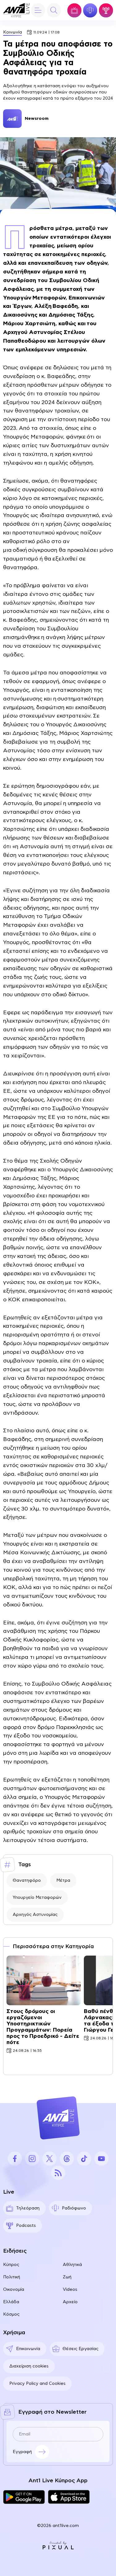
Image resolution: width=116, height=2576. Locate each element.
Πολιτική (12, 2277)
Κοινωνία (13, 32)
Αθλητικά (72, 2265)
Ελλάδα (11, 2302)
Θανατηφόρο (27, 1880)
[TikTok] (84, 2159)
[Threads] (67, 2159)
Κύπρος (11, 2265)
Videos (70, 2290)
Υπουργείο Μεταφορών (37, 1898)
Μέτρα (63, 1880)
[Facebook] (15, 2159)
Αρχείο (70, 2302)
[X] (49, 2159)
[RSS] (58, 2173)
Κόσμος (11, 2314)
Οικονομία (14, 2290)
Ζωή (67, 2277)
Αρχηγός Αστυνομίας (35, 1915)
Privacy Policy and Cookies (37, 2384)
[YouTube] (101, 2159)
